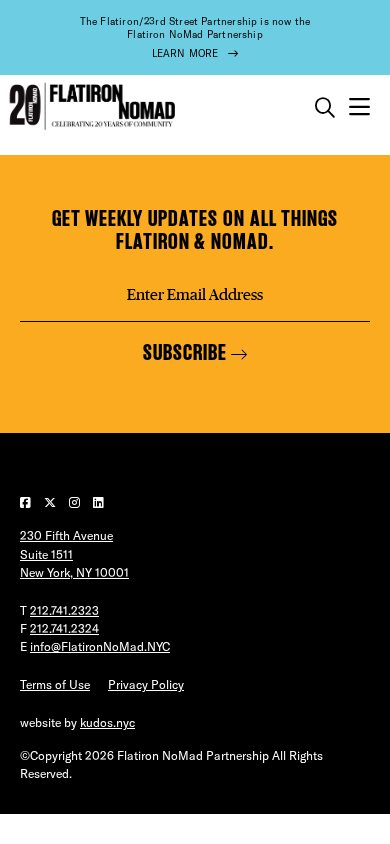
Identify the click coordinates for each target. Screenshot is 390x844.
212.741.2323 (64, 610)
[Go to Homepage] (90, 106)
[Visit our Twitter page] (51, 502)
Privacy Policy (146, 684)
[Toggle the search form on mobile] (325, 108)
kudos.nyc (107, 722)
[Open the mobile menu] (359, 107)
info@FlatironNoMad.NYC (100, 646)
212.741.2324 (64, 628)
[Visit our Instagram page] (76, 502)
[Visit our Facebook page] (27, 502)
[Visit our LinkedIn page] (98, 502)
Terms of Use (55, 684)
